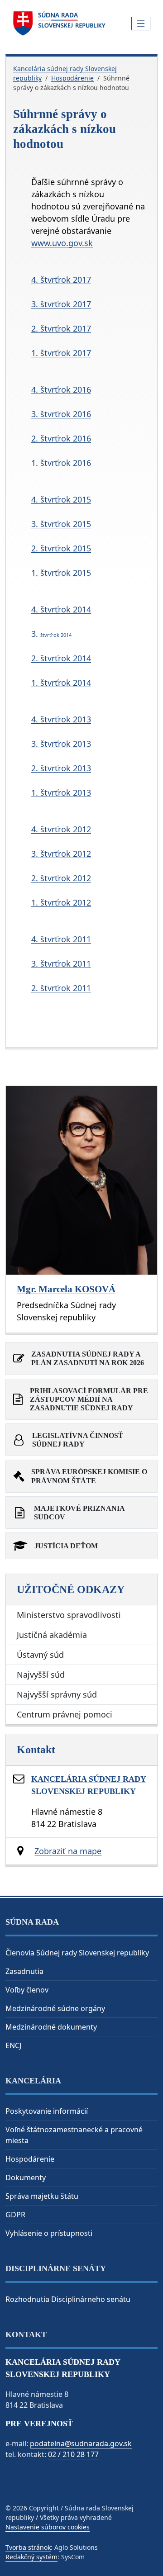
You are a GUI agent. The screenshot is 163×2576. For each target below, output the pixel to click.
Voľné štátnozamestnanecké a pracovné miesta (74, 2135)
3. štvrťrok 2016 (61, 414)
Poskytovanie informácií (47, 2111)
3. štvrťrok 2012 (61, 854)
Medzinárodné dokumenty (51, 2027)
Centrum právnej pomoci (65, 1714)
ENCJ (13, 2045)
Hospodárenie (72, 78)
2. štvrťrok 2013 (61, 768)
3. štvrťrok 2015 (61, 524)
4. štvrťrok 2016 (61, 389)
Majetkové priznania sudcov (79, 1513)
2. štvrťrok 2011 (61, 988)
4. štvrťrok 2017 (61, 280)
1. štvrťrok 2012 (61, 902)
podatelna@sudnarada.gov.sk (81, 2443)
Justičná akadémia (52, 1635)
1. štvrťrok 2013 (61, 792)
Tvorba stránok (28, 2547)
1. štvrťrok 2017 (61, 353)
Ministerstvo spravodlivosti (69, 1615)
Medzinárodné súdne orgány (55, 2008)
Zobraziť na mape (68, 1851)
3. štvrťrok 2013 (61, 744)
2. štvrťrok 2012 (61, 878)
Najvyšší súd (41, 1675)
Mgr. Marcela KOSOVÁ (66, 1289)
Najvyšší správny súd (57, 1694)
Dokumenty (26, 2178)
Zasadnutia (24, 1971)
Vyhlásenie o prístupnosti (49, 2233)
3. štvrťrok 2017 (61, 304)
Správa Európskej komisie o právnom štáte (89, 1476)
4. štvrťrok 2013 (61, 719)
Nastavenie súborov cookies (48, 2527)
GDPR (15, 2215)
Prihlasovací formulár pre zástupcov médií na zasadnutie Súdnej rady (89, 1399)
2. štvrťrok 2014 (61, 658)
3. (51, 634)
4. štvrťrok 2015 (61, 499)
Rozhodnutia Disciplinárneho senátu (68, 2299)
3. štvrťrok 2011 (61, 963)
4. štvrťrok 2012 (61, 829)
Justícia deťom (66, 1546)
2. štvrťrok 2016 (61, 438)
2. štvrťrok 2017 (61, 328)
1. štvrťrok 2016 (61, 463)
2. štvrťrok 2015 (61, 548)
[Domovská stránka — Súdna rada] (60, 24)
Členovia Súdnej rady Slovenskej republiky (77, 1953)
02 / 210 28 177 (73, 2454)
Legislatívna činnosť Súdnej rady (78, 1440)
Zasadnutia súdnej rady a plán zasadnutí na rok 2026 (88, 1358)
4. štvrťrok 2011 (61, 939)
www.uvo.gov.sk (62, 243)
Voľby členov (27, 1990)
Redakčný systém (31, 2557)
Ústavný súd (40, 1655)
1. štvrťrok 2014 (61, 683)
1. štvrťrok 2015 (61, 573)
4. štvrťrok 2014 (61, 609)
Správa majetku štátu (42, 2196)
